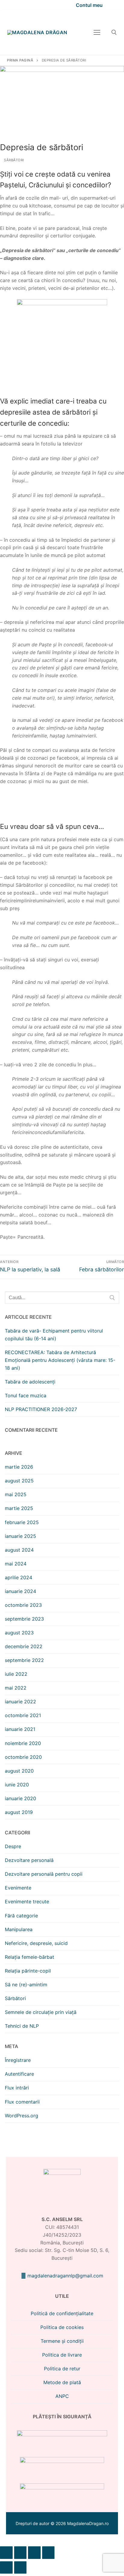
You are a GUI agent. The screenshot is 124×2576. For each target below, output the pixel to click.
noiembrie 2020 (23, 1743)
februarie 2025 (22, 1522)
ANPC (62, 2396)
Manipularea (19, 1929)
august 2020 (19, 1771)
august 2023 (19, 1633)
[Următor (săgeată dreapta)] (20, 2568)
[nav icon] (97, 32)
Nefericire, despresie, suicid (36, 1943)
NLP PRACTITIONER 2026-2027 (41, 1409)
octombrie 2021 (23, 1715)
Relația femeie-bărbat (29, 1957)
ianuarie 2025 (20, 1536)
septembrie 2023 (24, 1619)
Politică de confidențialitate (62, 2313)
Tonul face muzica (26, 1395)
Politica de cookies (62, 2327)
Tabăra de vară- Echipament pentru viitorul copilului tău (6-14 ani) (54, 1335)
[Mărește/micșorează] (6, 2553)
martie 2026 (19, 1467)
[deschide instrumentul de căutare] (114, 32)
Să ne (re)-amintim (26, 1985)
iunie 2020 (17, 1785)
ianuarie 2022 (20, 1702)
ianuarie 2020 (20, 1798)
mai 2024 (16, 1564)
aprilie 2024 (19, 1577)
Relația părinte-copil (28, 1971)
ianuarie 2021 (20, 1729)
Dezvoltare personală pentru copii (44, 1874)
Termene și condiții (62, 2341)
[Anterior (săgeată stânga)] (6, 2568)
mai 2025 (16, 1494)
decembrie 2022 (24, 1646)
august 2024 (19, 1550)
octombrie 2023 (23, 1605)
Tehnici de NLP (22, 2026)
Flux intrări (17, 2088)
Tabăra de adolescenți (30, 1382)
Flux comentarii (22, 2102)
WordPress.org (22, 2116)
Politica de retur (62, 2369)
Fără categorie (21, 1916)
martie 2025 (19, 1508)
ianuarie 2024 (20, 1591)
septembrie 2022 (24, 1660)
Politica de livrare (62, 2355)
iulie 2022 (16, 1674)
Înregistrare (18, 2060)
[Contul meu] (86, 5)
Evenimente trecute (27, 1901)
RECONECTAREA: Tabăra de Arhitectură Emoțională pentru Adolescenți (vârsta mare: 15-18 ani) (60, 1360)
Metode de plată (62, 2382)
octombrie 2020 (23, 1757)
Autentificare (19, 2074)
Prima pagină (20, 60)
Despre (13, 1846)
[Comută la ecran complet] (20, 2553)
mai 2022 (16, 1688)
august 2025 (19, 1481)
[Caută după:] (62, 1298)
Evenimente (18, 1888)
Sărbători (14, 160)
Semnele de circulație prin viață (41, 2012)
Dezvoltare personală (29, 1860)
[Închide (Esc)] (48, 2553)
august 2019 (19, 1812)
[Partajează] (34, 2553)
